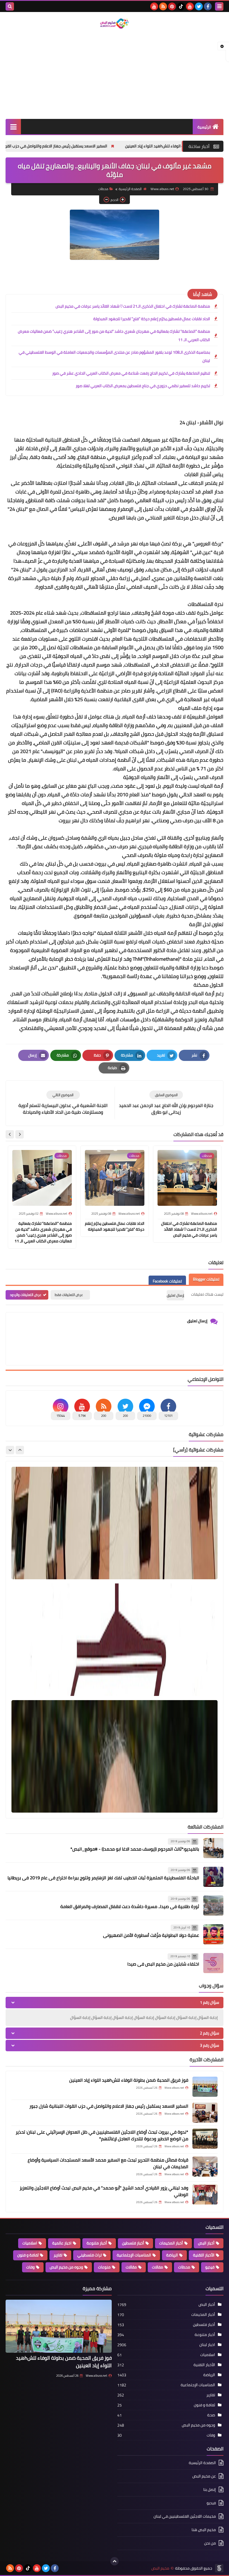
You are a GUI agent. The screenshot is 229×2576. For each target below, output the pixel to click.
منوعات (104, 2267)
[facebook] (208, 6)
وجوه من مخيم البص (66, 2267)
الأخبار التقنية (204, 2255)
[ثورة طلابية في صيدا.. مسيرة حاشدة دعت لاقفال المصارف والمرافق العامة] (213, 1906)
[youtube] (190, 6)
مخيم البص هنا (204, 2530)
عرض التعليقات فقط (69, 1295)
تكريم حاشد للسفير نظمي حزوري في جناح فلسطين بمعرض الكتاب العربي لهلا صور (143, 386)
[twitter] (199, 6)
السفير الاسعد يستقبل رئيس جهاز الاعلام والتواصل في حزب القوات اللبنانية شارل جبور (113, 146)
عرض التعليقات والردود (26, 1295)
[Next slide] (10, 1134)
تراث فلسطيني (90, 2255)
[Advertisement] (115, 74)
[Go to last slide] (20, 1134)
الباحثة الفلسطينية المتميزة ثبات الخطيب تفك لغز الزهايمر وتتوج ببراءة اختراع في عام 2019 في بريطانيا (103, 1878)
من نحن (210, 2543)
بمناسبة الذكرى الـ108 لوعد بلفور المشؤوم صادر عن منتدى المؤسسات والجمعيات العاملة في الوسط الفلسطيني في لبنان (114, 356)
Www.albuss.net (96, 2376)
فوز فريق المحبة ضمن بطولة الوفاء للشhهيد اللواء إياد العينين (129, 2080)
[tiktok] (181, 6)
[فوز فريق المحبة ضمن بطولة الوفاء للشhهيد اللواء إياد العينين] (205, 2087)
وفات (30, 2267)
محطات (184, 2267)
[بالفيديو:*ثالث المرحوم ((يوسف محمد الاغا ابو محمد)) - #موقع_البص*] (213, 1848)
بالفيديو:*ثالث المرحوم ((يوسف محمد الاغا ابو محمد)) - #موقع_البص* (135, 1849)
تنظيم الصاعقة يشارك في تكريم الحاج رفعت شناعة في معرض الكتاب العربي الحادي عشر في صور (131, 373)
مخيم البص (160, 2568)
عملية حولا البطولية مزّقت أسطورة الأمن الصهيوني (151, 1935)
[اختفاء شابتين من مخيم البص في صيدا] (213, 1963)
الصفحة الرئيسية (130, 189)
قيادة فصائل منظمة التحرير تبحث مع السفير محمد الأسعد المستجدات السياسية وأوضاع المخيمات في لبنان (108, 2163)
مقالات (131, 2267)
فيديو (210, 2267)
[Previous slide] (20, 1450)
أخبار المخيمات (171, 2243)
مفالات (158, 2267)
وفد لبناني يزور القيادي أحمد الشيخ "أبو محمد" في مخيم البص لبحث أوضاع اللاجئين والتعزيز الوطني (104, 2191)
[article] (63, 1103)
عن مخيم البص (204, 2476)
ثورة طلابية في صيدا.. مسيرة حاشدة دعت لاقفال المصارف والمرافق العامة (130, 1906)
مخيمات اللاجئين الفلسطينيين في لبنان (185, 2516)
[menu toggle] (219, 6)
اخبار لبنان (207, 2345)
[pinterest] (172, 6)
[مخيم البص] (115, 24)
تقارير (58, 2255)
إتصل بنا (210, 2489)
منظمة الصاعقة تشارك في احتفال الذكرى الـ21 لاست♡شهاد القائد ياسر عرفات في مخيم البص (133, 306)
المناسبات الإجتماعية (134, 2255)
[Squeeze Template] (219, 2568)
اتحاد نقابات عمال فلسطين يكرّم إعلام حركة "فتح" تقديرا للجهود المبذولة (152, 319)
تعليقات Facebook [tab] (167, 1281)
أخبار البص (206, 2243)
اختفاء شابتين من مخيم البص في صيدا (163, 1964)
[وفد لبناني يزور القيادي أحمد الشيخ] (205, 2194)
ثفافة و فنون (28, 2255)
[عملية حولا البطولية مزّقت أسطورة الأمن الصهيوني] (213, 1934)
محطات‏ (103, 189)
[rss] (163, 6)
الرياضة (172, 2255)
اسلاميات (30, 2243)
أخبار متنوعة (97, 2243)
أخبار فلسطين (133, 2243)
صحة (211, 2415)
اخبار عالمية (62, 2243)
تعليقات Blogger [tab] (206, 1279)
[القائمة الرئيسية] (13, 127)
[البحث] (10, 6)
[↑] (115, 2561)
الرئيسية (204, 127)
